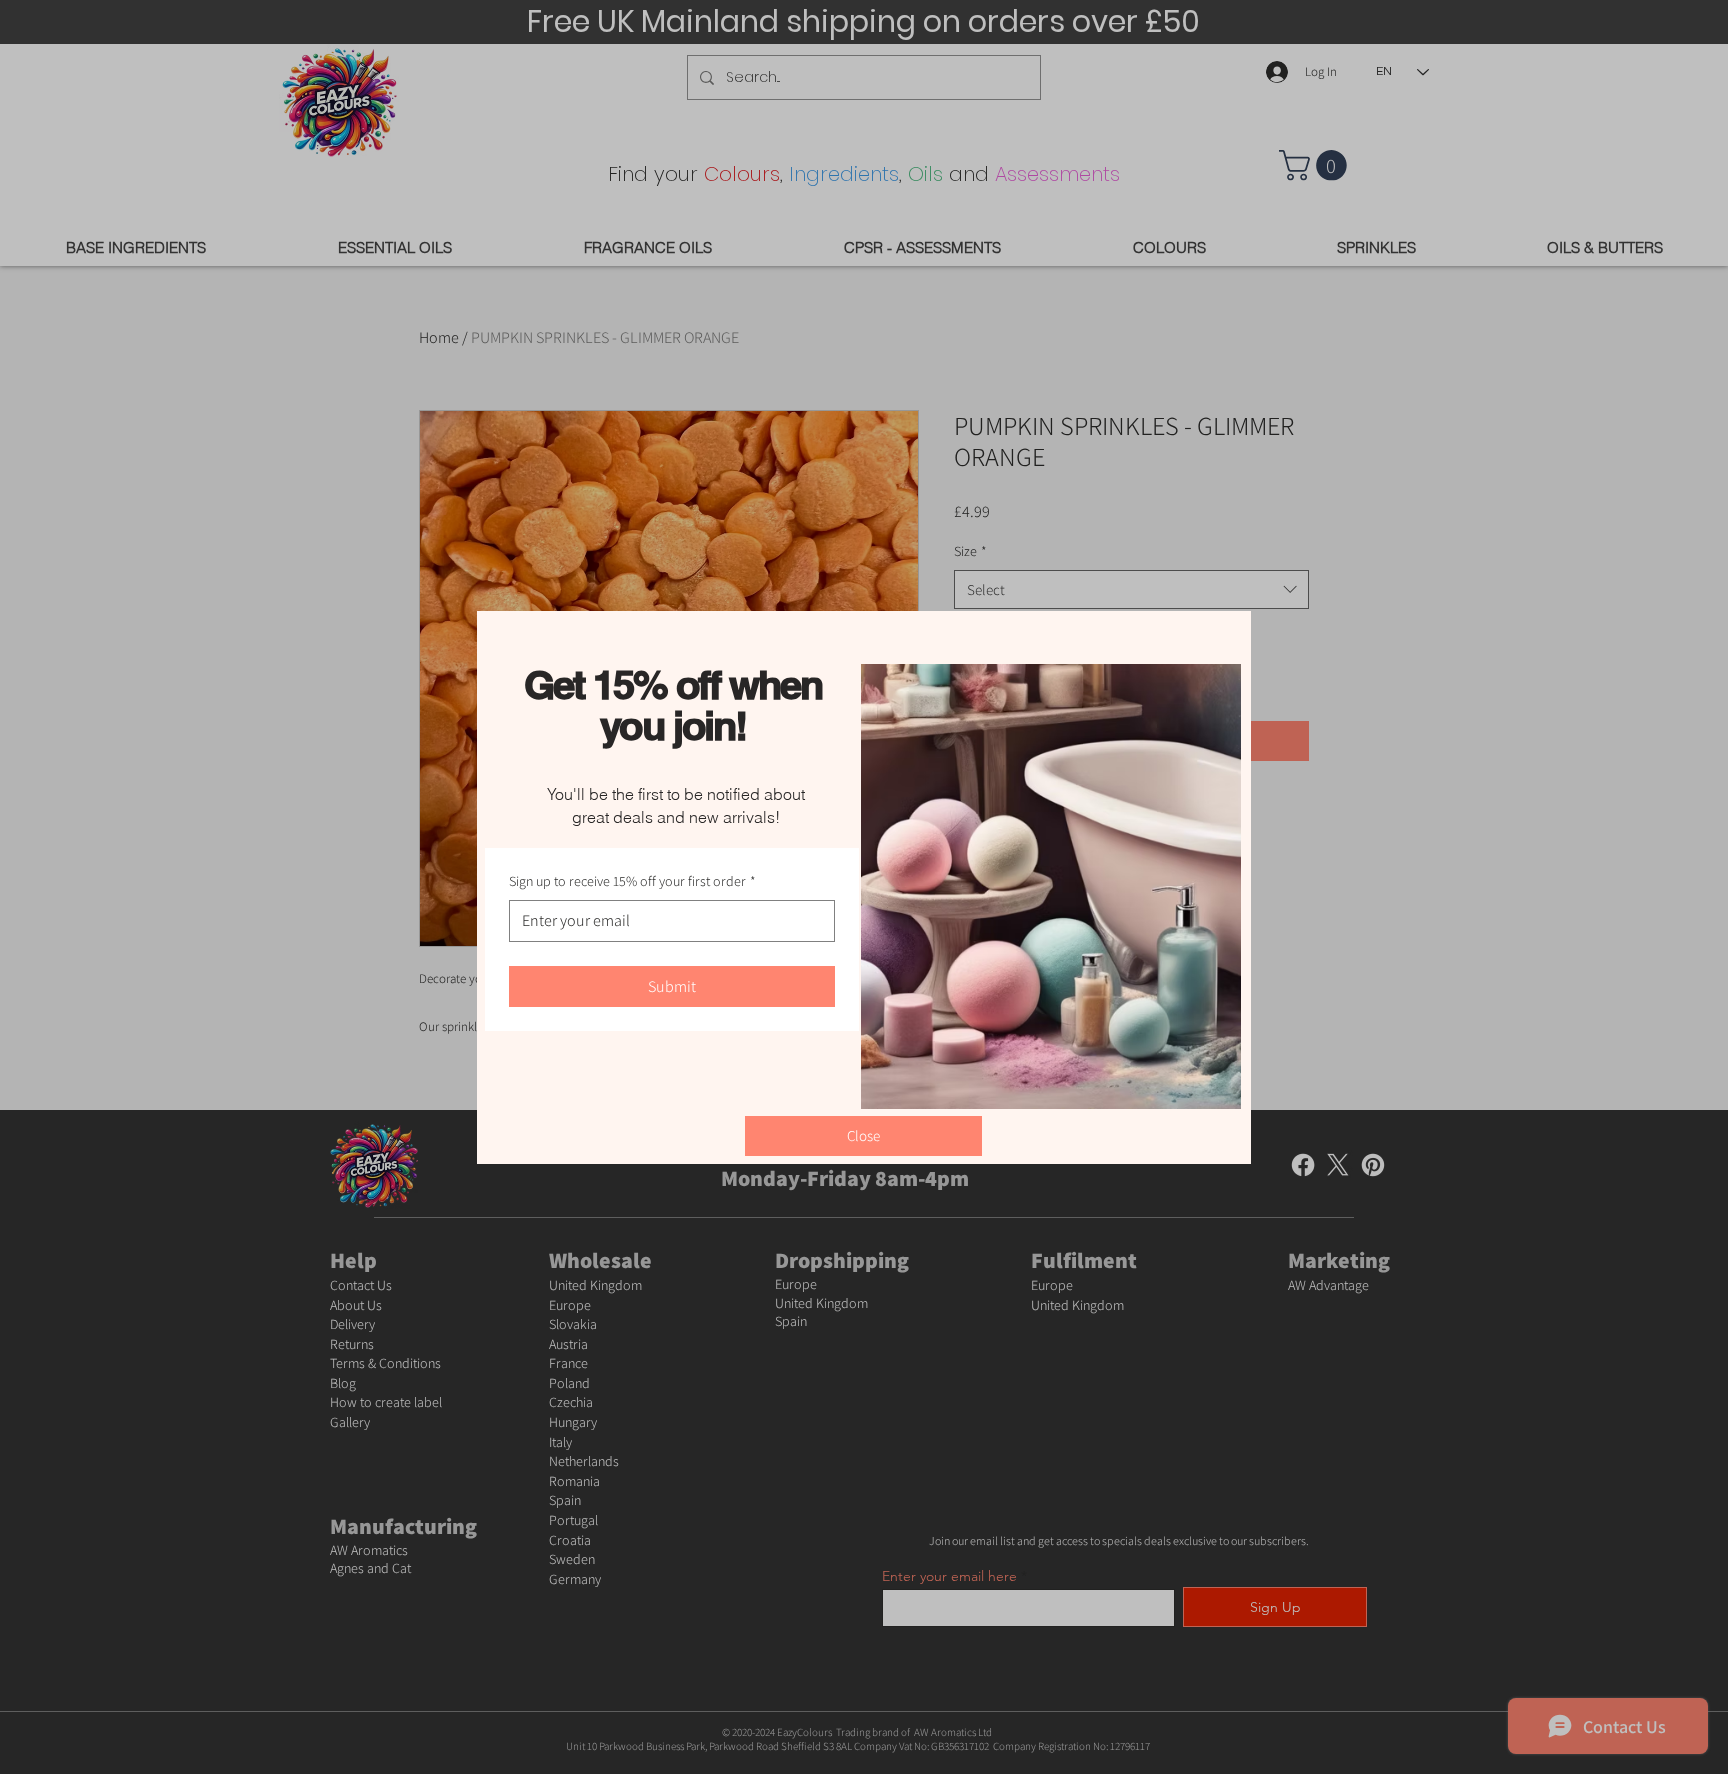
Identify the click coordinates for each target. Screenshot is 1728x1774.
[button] (863, 1136)
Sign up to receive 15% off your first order (632, 881)
